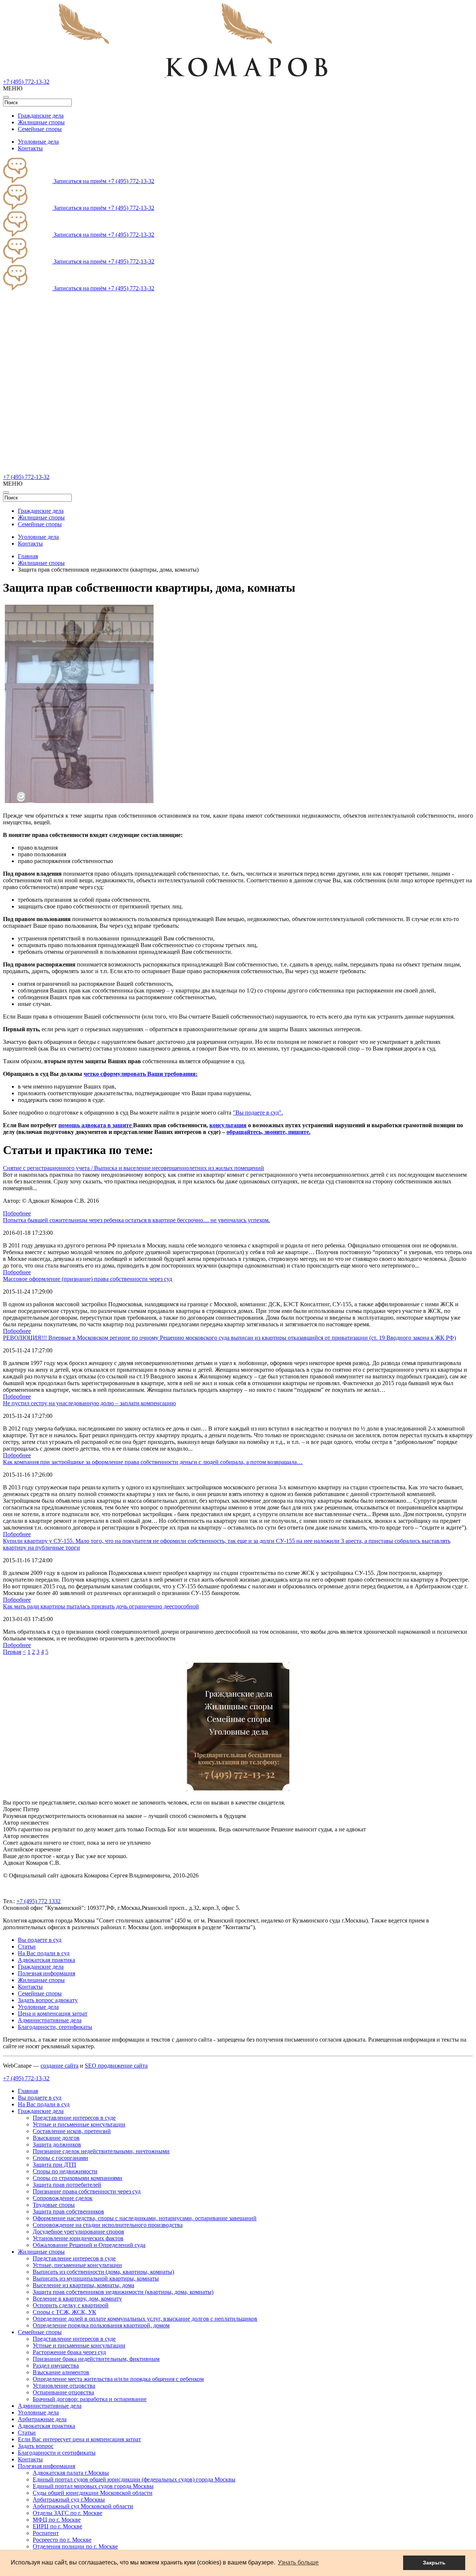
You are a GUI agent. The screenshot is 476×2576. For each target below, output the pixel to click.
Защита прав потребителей (67, 2185)
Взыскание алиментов (61, 2372)
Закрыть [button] (434, 2563)
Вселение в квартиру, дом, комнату (77, 2299)
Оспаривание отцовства (63, 2392)
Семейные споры (40, 129)
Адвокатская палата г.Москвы (71, 2473)
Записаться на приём (80, 181)
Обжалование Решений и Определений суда (89, 2245)
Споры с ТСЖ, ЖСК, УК (65, 2312)
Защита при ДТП (54, 2165)
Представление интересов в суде (74, 2118)
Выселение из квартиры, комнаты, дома (83, 2285)
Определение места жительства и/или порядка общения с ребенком (118, 2379)
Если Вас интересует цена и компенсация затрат (79, 2439)
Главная (28, 2091)
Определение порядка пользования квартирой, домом (101, 2325)
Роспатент (46, 2533)
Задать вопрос (36, 2446)
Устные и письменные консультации (79, 2124)
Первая (12, 1652)
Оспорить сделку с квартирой (71, 2305)
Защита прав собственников (68, 2211)
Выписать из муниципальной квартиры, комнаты (96, 2278)
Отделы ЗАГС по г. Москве (67, 2513)
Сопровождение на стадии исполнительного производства (108, 2225)
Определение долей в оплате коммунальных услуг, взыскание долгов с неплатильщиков (145, 2319)
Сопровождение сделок (63, 2198)
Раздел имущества (56, 2366)
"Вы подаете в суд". (258, 1113)
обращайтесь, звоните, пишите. (268, 1132)
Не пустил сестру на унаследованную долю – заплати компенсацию (89, 1403)
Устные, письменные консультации (77, 2265)
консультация (228, 1125)
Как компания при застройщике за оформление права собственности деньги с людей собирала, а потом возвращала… (153, 1462)
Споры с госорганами (60, 2158)
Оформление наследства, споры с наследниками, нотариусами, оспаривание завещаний (145, 2218)
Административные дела (50, 2020)
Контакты (30, 148)
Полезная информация (46, 1973)
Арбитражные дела (42, 2419)
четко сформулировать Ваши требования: (141, 1074)
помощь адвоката (83, 1125)
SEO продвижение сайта (116, 2066)
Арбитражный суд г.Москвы (69, 2500)
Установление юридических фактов (78, 2238)
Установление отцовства (64, 2386)
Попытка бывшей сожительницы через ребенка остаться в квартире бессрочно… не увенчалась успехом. (136, 1220)
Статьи (27, 1947)
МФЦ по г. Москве (57, 2520)
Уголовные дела (38, 142)
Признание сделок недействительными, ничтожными (101, 2151)
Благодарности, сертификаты (55, 2027)
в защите (120, 1125)
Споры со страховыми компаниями (78, 2178)
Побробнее (17, 1213)
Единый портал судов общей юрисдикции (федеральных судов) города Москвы (134, 2479)
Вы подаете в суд (40, 1940)
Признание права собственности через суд (87, 2191)
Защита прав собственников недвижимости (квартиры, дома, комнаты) (123, 2292)
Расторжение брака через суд (69, 2352)
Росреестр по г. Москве (62, 2540)
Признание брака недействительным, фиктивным (96, 2359)
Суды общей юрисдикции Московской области (93, 2493)
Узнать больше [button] (298, 2562)
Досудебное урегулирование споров (78, 2232)
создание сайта (59, 2066)
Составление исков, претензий (72, 2131)
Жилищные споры (41, 122)
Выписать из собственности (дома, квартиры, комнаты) (103, 2272)
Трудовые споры (54, 2205)
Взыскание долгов (56, 2138)
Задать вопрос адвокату (48, 2000)
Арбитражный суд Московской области (83, 2506)
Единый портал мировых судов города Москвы (93, 2486)
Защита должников (57, 2144)
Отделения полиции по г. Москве (75, 2546)
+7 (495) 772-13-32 (26, 82)
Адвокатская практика (46, 1960)
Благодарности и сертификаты (57, 2453)
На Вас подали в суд (44, 1953)
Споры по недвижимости (65, 2171)
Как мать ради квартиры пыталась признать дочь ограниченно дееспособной (101, 1606)
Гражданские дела (41, 116)
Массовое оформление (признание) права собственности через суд (88, 1279)
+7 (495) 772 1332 (38, 1901)
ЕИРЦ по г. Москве (57, 2526)
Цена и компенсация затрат (53, 2014)
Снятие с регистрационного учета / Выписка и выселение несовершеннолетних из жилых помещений (134, 1168)
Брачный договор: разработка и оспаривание (90, 2399)
